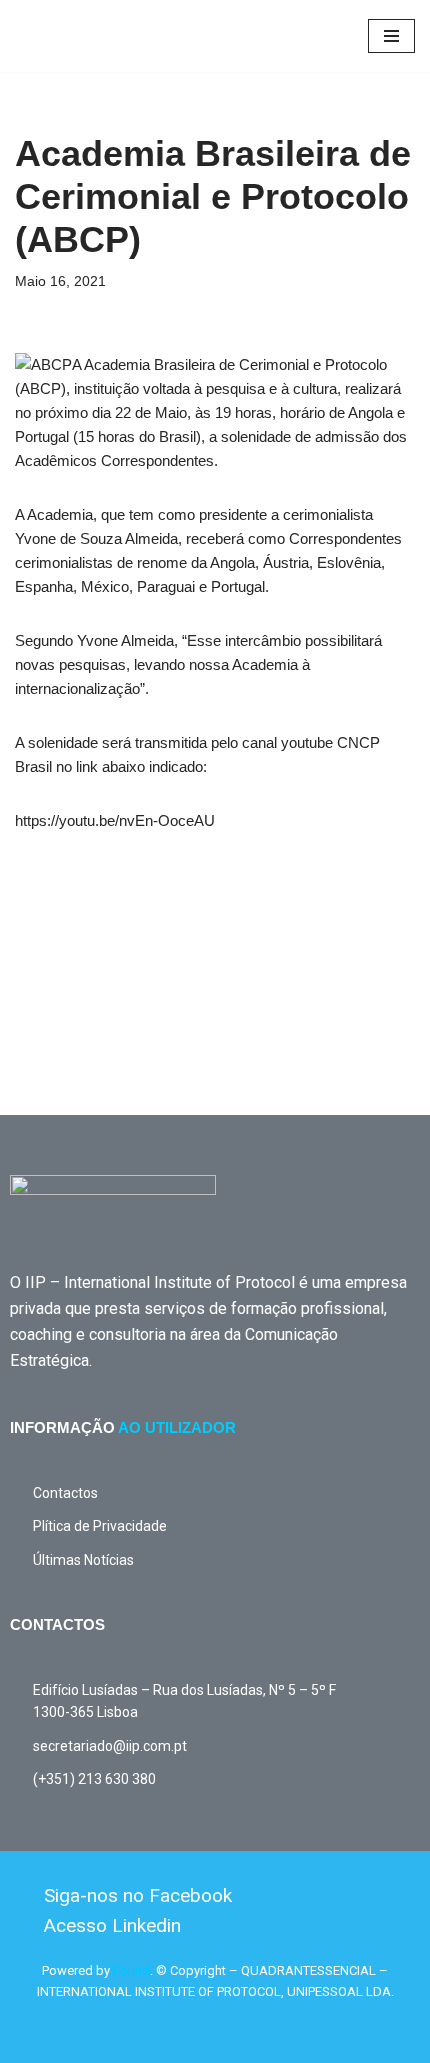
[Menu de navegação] (391, 36)
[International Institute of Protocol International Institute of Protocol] (75, 36)
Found (131, 1970)
